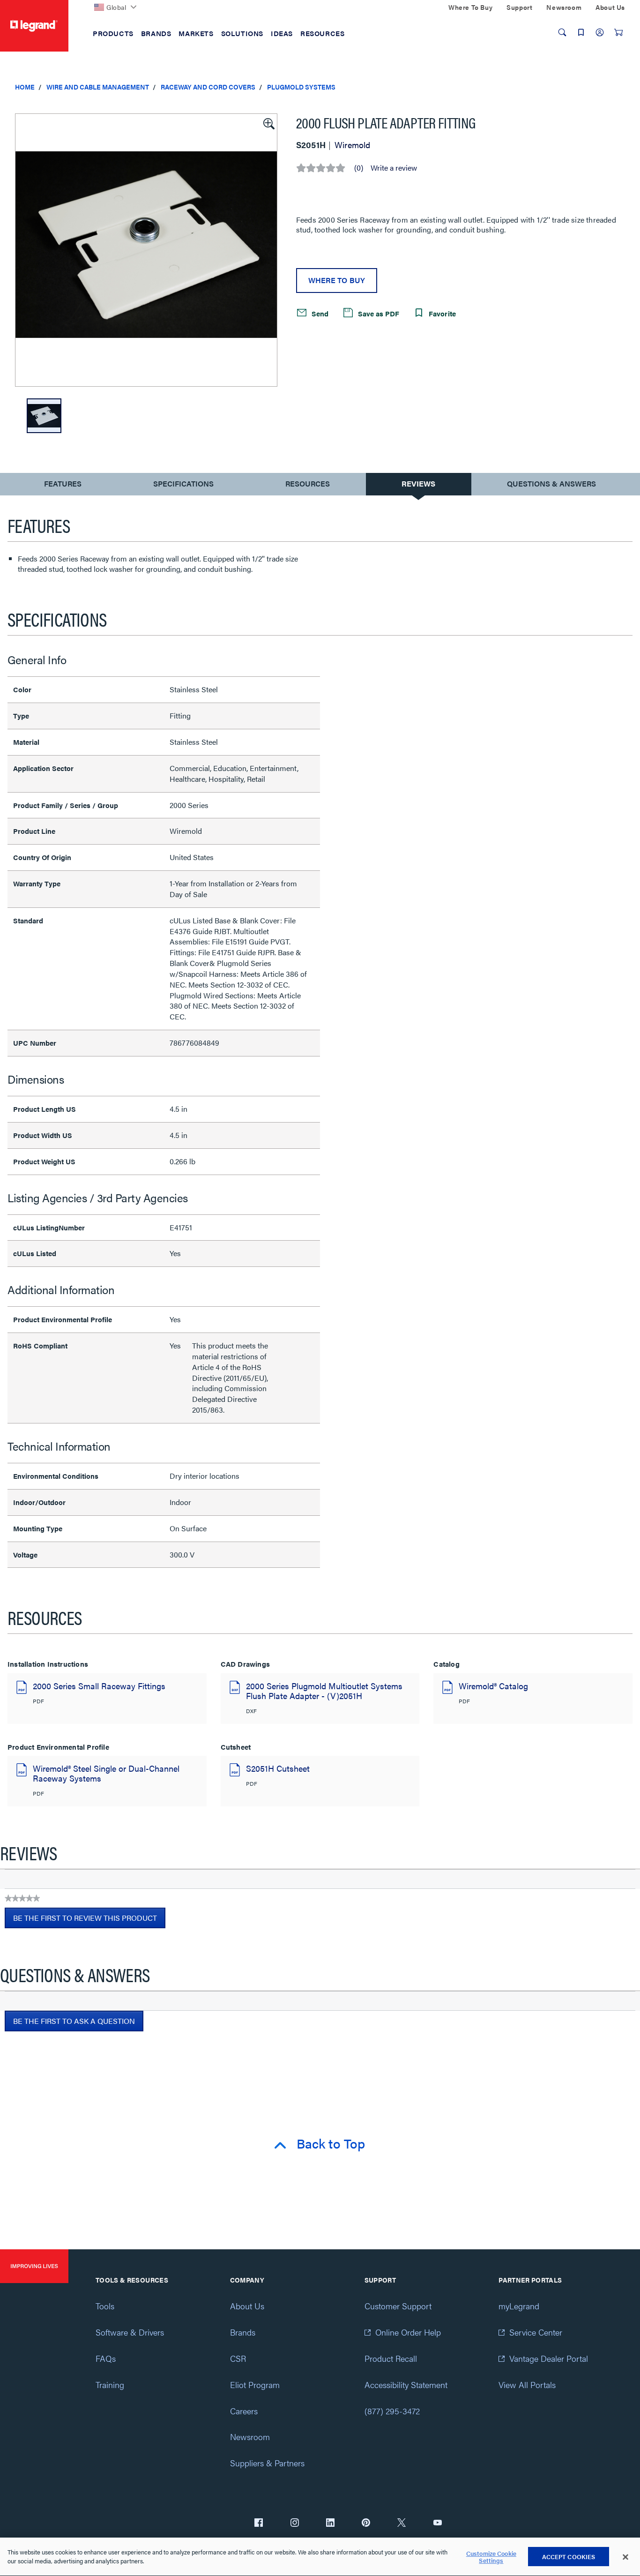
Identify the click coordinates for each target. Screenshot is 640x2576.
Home (25, 87)
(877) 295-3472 (392, 2411)
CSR (238, 2358)
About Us (247, 2306)
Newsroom (250, 2437)
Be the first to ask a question (74, 2021)
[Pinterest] (366, 2524)
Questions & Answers (551, 483)
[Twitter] (402, 2524)
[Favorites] (581, 32)
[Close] (625, 2557)
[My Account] (600, 32)
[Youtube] (438, 2524)
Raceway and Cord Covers (208, 87)
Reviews (418, 483)
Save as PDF (378, 313)
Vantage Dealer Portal (549, 2358)
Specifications (183, 483)
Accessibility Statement (406, 2385)
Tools (105, 2306)
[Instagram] (295, 2524)
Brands (243, 2332)
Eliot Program (255, 2385)
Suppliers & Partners (267, 2463)
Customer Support (398, 2306)
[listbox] (146, 250)
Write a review (394, 168)
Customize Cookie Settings (491, 2557)
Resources (308, 483)
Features (63, 486)
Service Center (536, 2332)
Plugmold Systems (301, 87)
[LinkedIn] (330, 2524)
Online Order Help (408, 2332)
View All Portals (527, 2385)
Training (110, 2385)
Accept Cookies (569, 2557)
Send (319, 313)
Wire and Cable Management (98, 87)
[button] (268, 123)
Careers (244, 2411)
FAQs (106, 2358)
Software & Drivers (130, 2332)
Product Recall (391, 2358)
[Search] (562, 32)
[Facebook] (259, 2524)
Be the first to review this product (89, 1920)
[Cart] (618, 32)
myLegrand (519, 2306)
